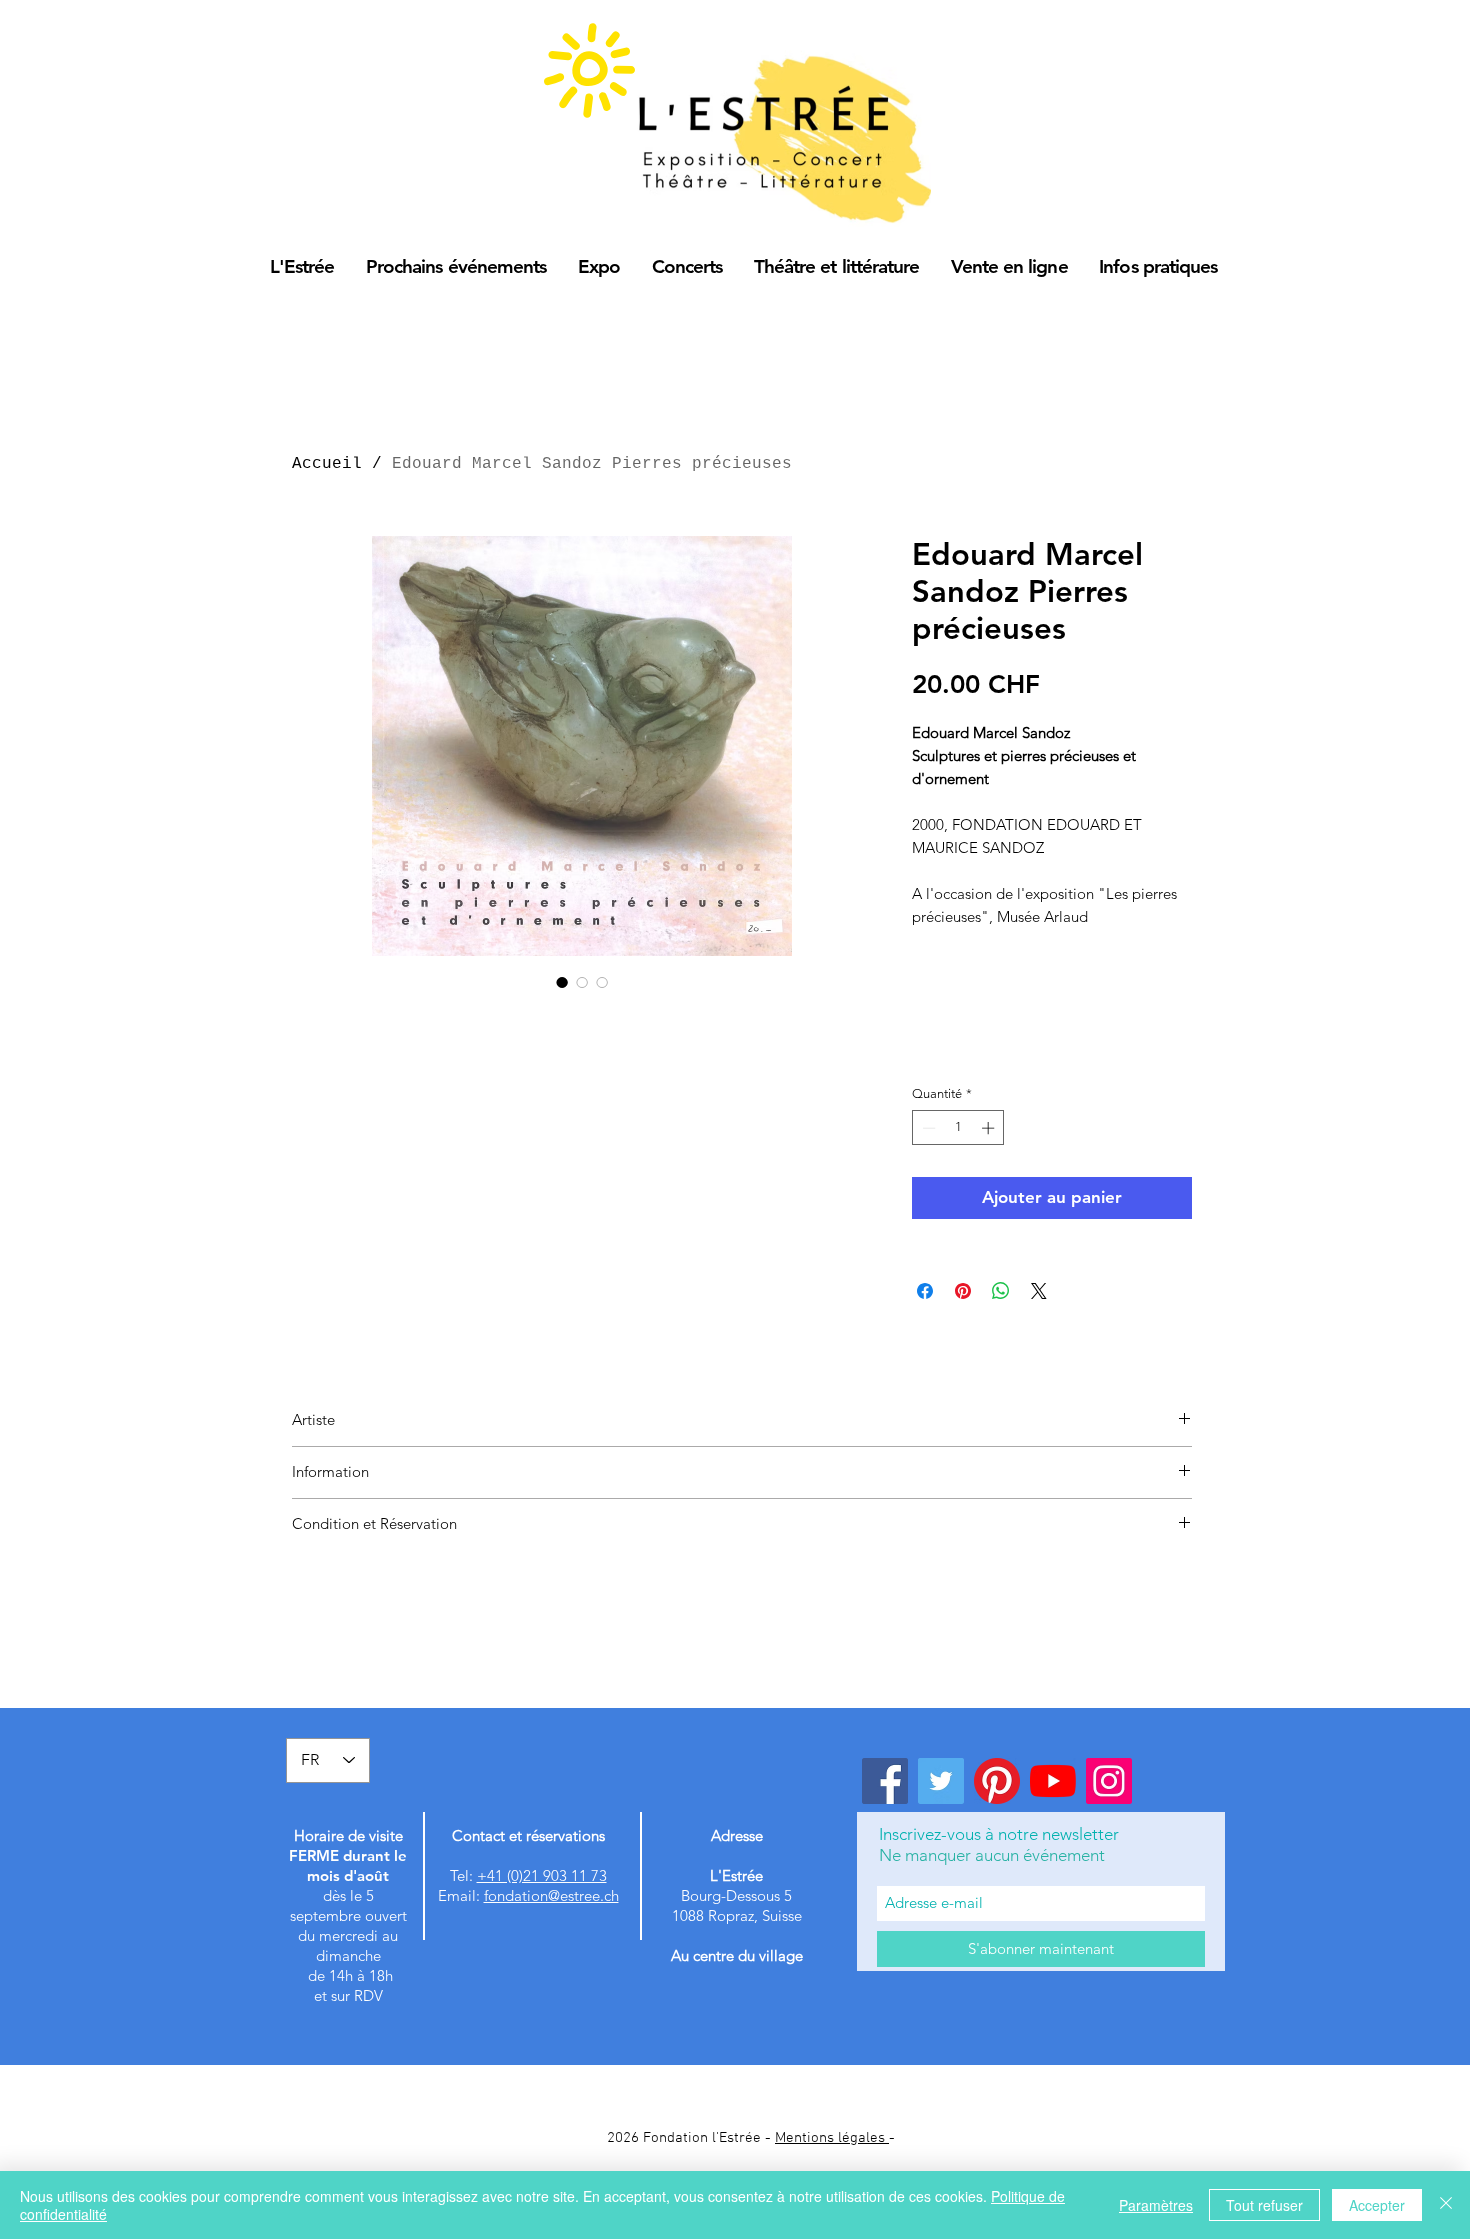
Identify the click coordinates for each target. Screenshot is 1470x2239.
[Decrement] (927, 1128)
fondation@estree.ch (551, 1895)
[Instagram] (1109, 1781)
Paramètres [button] (1156, 2205)
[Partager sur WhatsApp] (1001, 1291)
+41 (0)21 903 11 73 (542, 1875)
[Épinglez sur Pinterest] (963, 1291)
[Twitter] (941, 1781)
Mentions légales (832, 2138)
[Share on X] (1039, 1291)
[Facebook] (885, 1781)
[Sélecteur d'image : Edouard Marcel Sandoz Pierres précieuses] (562, 982)
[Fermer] (1446, 2205)
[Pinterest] (997, 1781)
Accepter (1377, 2205)
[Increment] (990, 1128)
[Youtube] (1053, 1781)
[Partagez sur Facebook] (925, 1291)
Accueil (327, 464)
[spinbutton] (958, 1128)
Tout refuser (1264, 2205)
